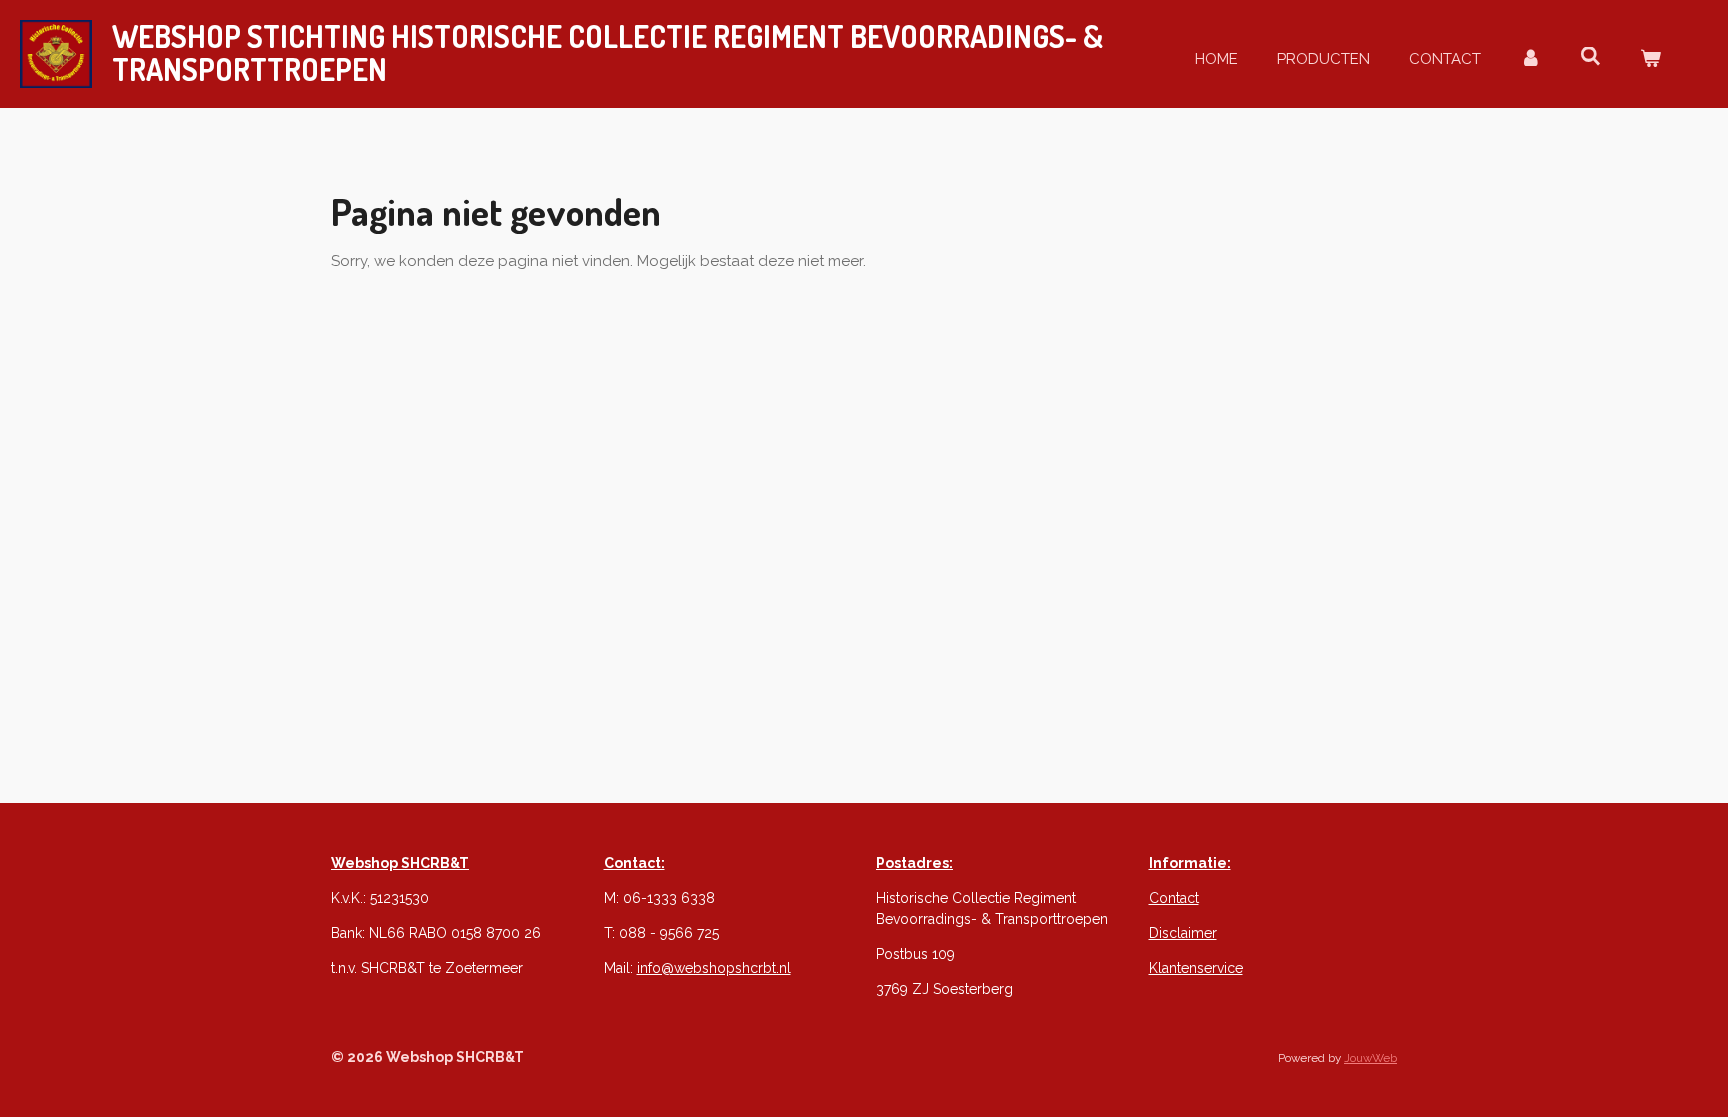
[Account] (1530, 59)
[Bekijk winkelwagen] (1650, 59)
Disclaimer (1183, 933)
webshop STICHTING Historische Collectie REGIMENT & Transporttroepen (607, 53)
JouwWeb (1370, 1058)
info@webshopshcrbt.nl (714, 968)
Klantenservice (1196, 968)
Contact (1174, 898)
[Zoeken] (1590, 57)
